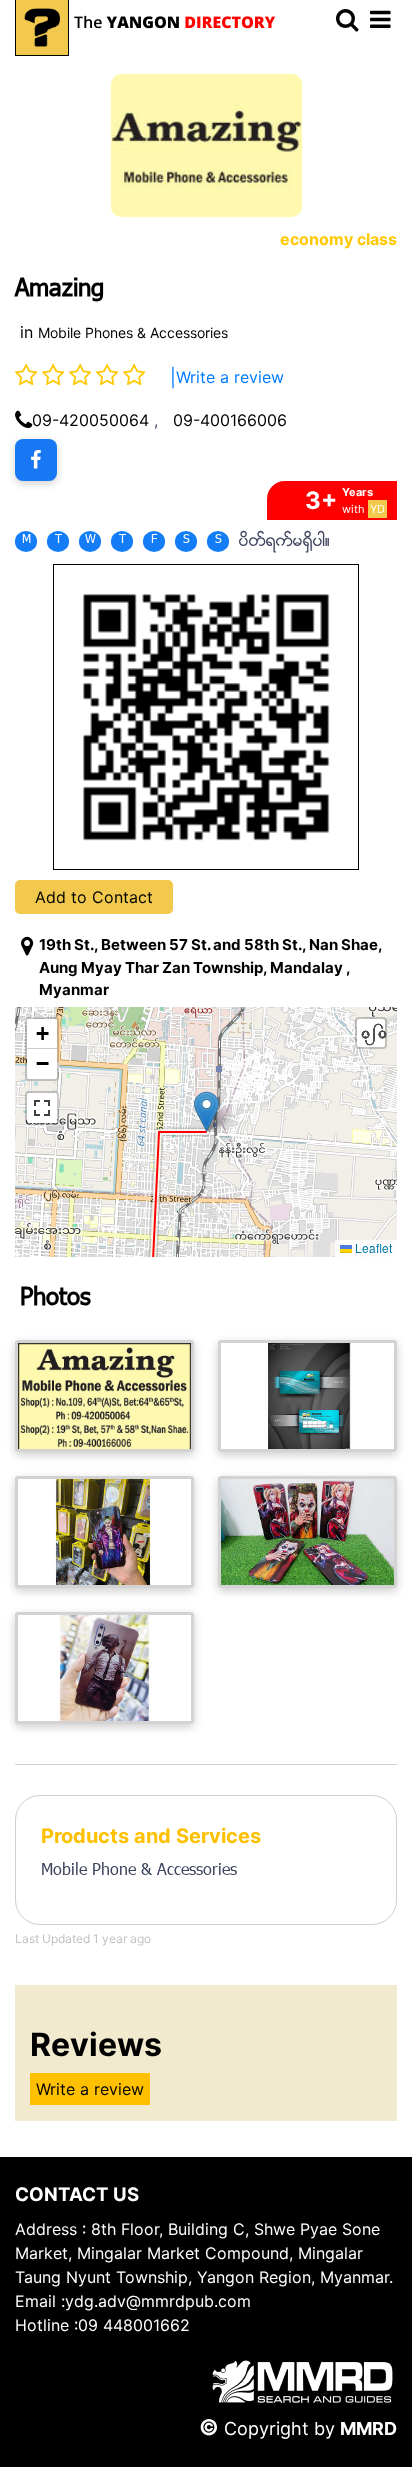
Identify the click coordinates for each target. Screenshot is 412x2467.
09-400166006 (230, 420)
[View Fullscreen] (42, 1108)
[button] (206, 1111)
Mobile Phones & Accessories (133, 332)
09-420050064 (90, 420)
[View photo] (104, 1396)
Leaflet (372, 1247)
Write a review (230, 377)
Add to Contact (94, 897)
